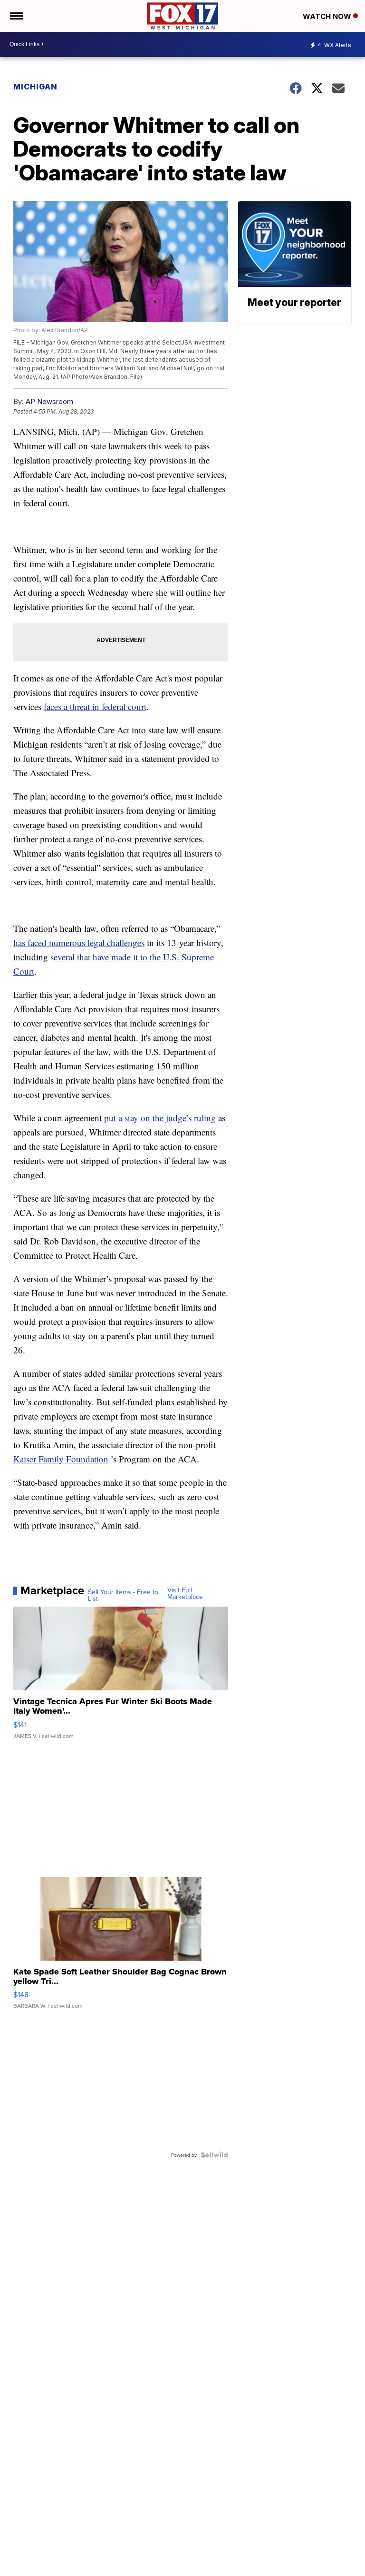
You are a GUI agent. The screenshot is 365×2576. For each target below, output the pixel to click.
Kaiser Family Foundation (61, 1459)
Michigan (35, 87)
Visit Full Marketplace (185, 1593)
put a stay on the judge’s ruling (160, 1118)
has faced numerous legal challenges (79, 943)
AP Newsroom (49, 401)
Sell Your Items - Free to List (123, 1595)
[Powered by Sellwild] (214, 2155)
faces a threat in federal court (95, 706)
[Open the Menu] (16, 16)
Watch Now (328, 16)
